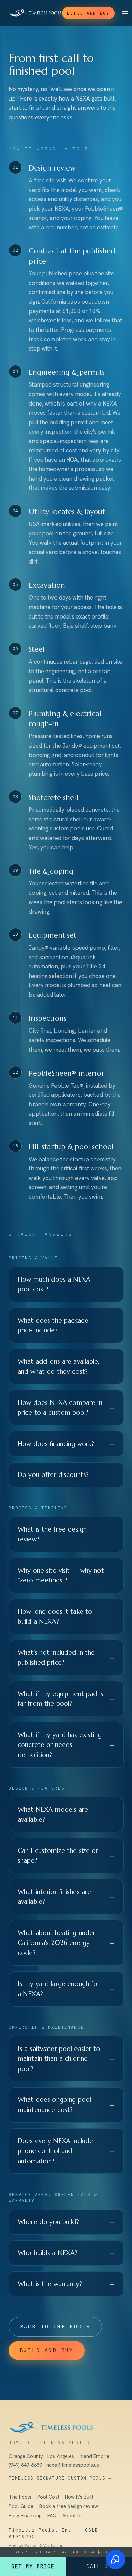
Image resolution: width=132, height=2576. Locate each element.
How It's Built (79, 2497)
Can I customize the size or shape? (66, 1856)
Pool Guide (21, 2506)
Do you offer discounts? (66, 1474)
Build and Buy (88, 13)
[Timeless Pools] (35, 13)
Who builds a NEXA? (66, 2253)
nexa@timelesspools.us (73, 2465)
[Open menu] (125, 13)
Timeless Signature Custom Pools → (60, 2478)
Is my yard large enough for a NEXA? (66, 1989)
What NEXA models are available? (66, 1814)
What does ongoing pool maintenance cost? (66, 2105)
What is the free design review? (66, 1534)
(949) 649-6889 (25, 2465)
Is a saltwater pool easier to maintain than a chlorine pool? (66, 2059)
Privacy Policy (23, 2546)
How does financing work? (66, 1444)
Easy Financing (25, 2516)
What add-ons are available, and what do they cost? (66, 1366)
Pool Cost (48, 2497)
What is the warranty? (66, 2284)
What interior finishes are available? (66, 1897)
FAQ (52, 2516)
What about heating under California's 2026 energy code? (66, 1943)
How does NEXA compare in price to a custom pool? (66, 1408)
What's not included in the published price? (66, 1658)
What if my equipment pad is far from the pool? (66, 1699)
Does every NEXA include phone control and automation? (66, 2151)
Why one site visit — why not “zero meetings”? (66, 1575)
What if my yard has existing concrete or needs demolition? (66, 1745)
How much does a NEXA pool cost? (66, 1284)
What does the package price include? (66, 1325)
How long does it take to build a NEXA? (66, 1616)
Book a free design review (69, 2506)
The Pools (20, 2497)
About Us (72, 2516)
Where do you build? (66, 2222)
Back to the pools (55, 2327)
